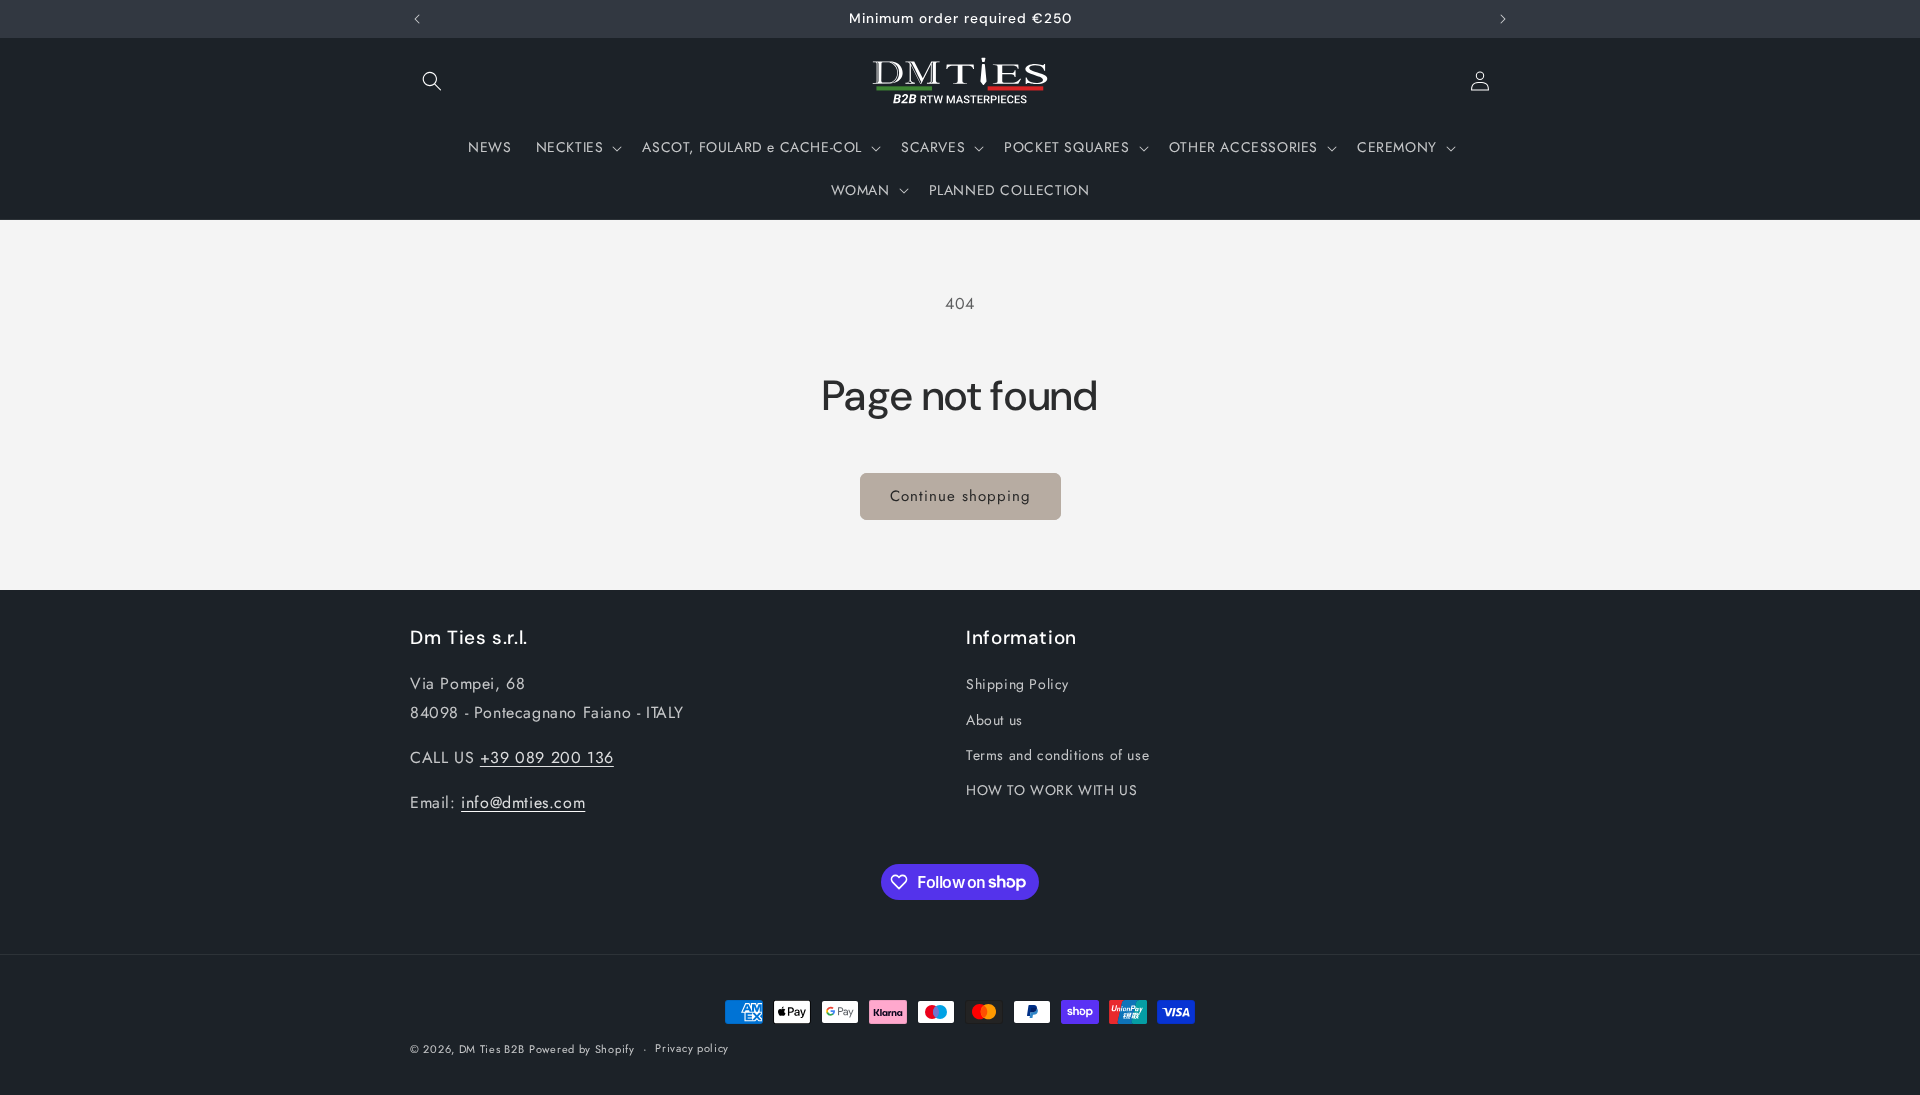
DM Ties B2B (492, 1049)
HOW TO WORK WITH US (1051, 790)
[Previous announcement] (417, 19)
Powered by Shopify (582, 1049)
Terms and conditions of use (1057, 755)
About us (994, 720)
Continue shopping (960, 496)
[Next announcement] (1503, 19)
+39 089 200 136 (547, 757)
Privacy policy (692, 1048)
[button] (432, 81)
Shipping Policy (1017, 684)
